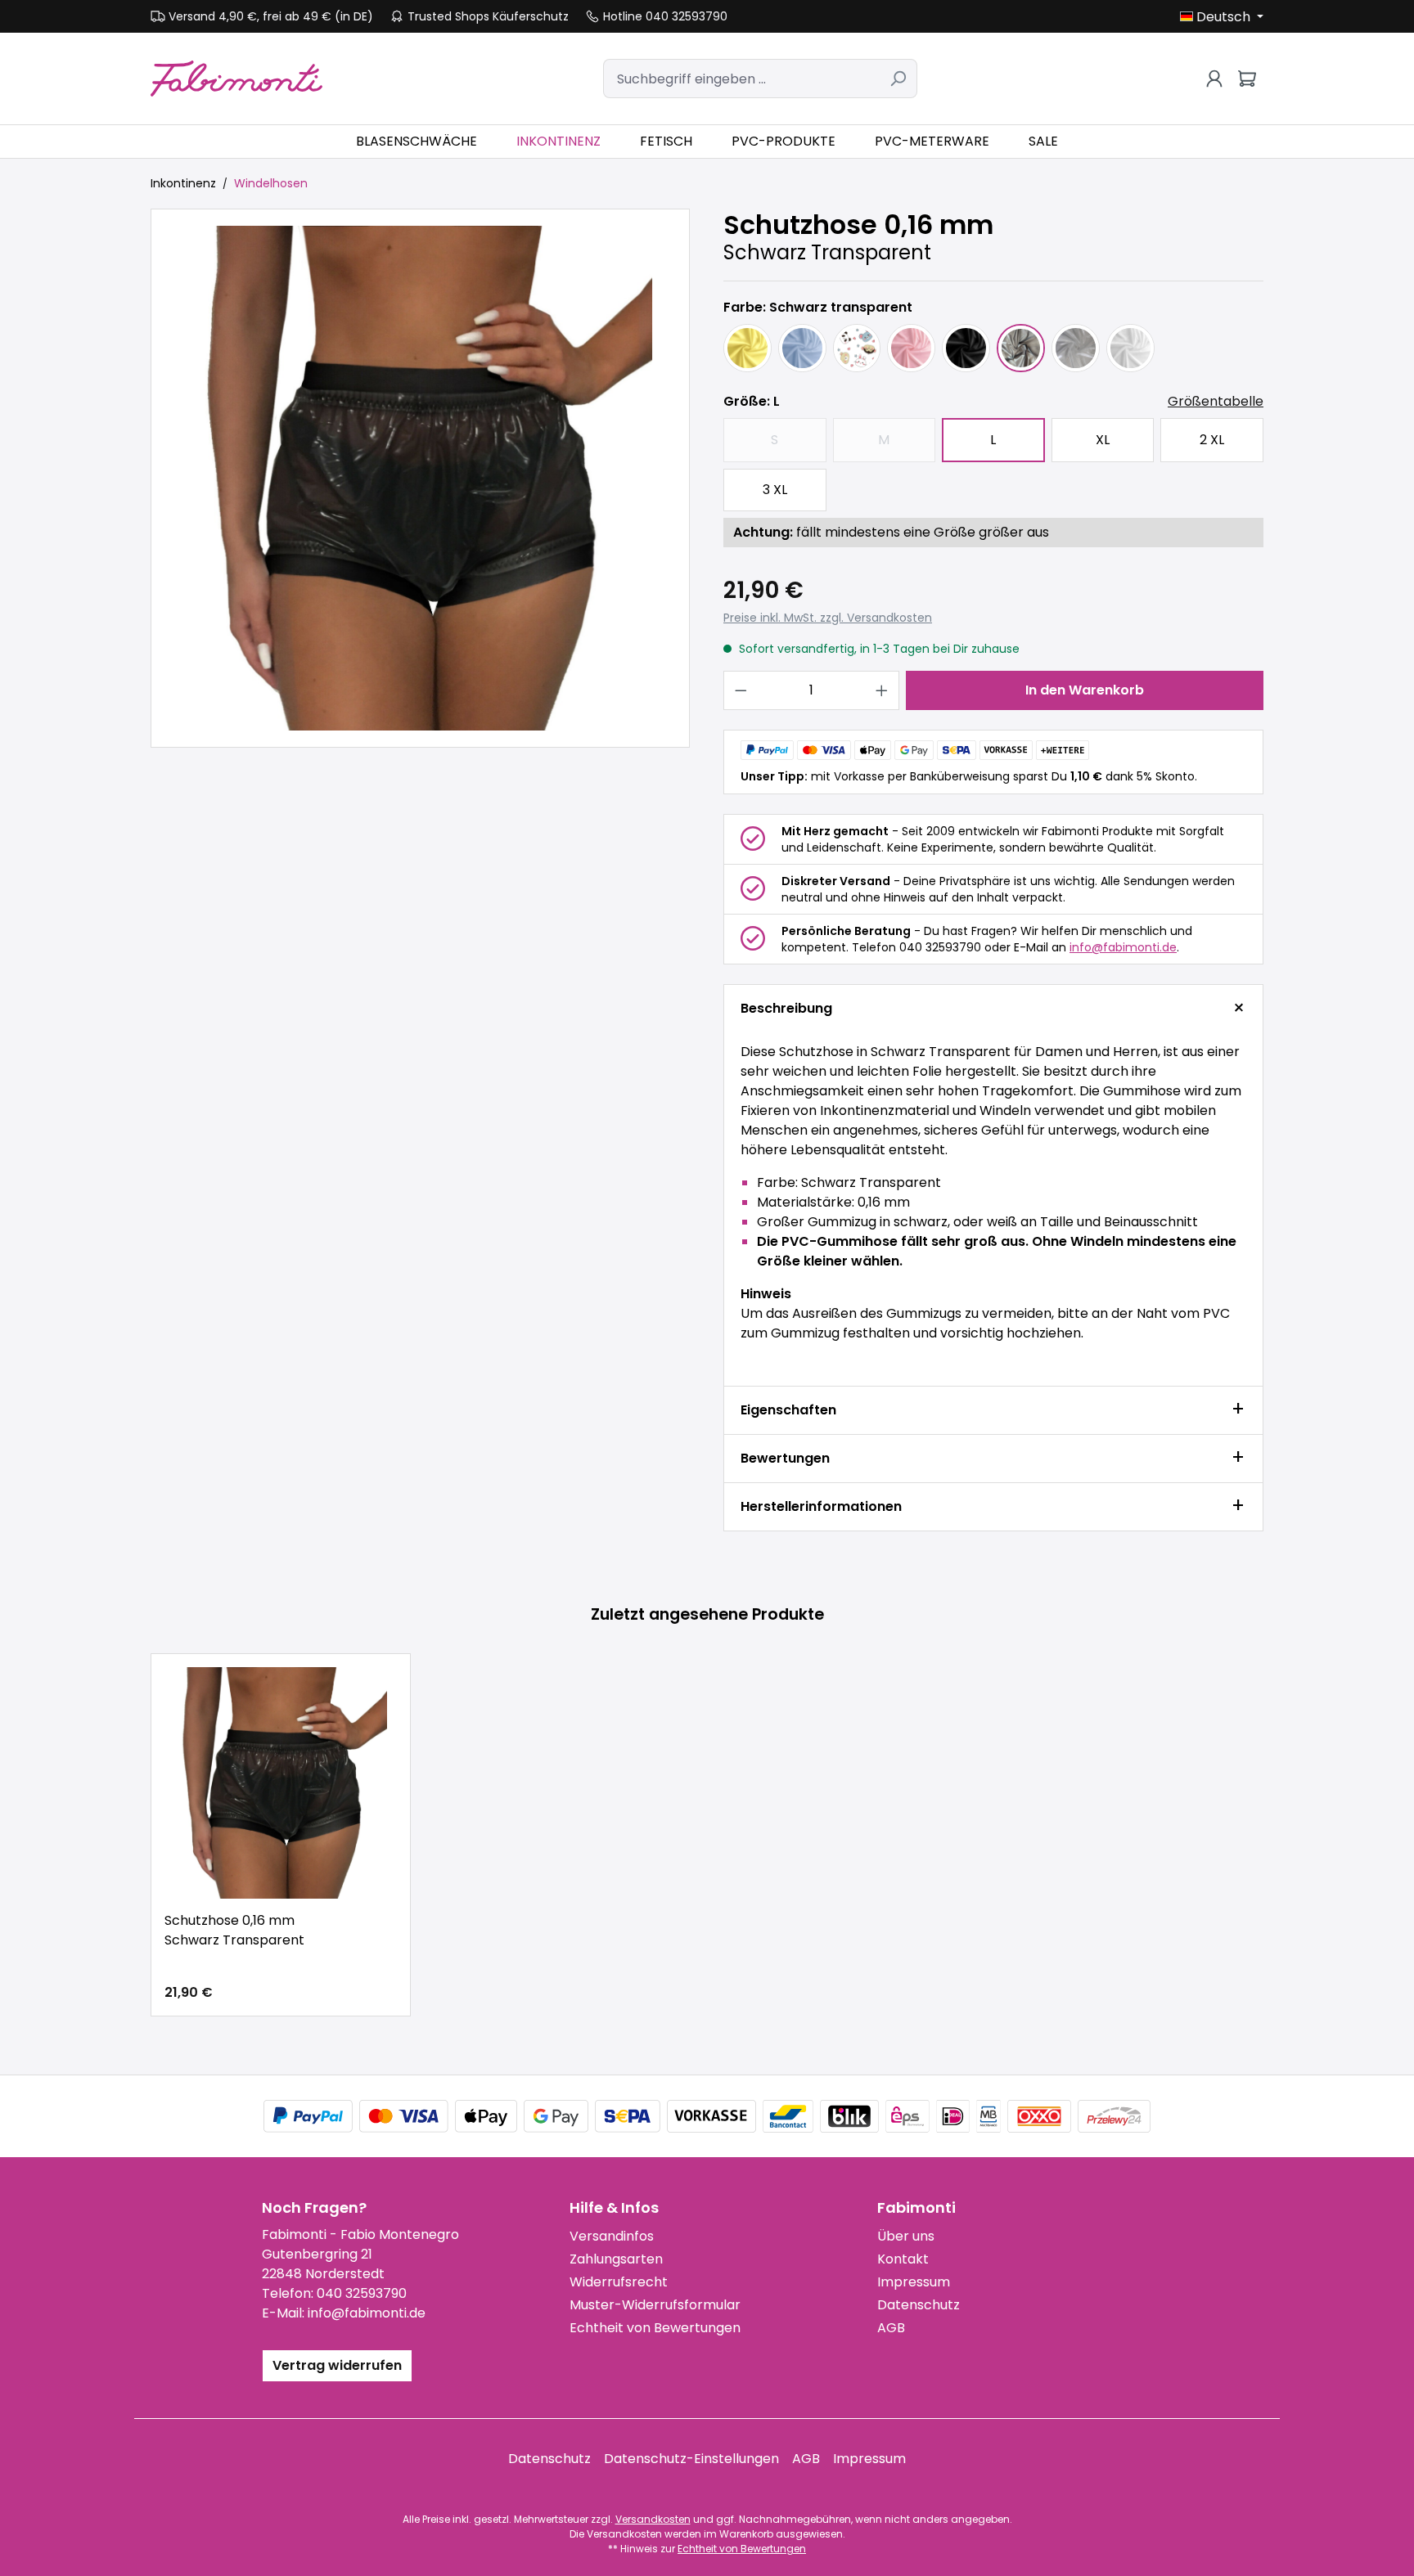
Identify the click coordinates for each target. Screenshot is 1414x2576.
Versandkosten (653, 2519)
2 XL (1212, 440)
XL (1103, 440)
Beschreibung (786, 1008)
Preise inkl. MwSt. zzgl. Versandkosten (828, 618)
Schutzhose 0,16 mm (234, 1930)
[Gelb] (748, 348)
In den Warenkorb (1085, 690)
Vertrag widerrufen (337, 2365)
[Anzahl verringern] (741, 690)
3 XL (775, 490)
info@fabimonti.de (1123, 947)
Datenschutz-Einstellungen (691, 2459)
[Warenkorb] (1247, 79)
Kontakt (903, 2259)
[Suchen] (898, 79)
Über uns (906, 2236)
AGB (891, 2328)
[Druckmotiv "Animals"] (857, 348)
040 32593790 (362, 2293)
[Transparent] (1076, 348)
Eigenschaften (788, 1410)
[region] (421, 478)
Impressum (914, 2282)
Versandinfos (612, 2236)
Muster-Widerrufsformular (655, 2305)
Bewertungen (785, 1458)
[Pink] (911, 348)
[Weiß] (1130, 348)
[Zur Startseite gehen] (236, 78)
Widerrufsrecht (619, 2282)
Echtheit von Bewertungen (655, 2328)
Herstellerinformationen (821, 1506)
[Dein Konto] (1214, 79)
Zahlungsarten (616, 2259)
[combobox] (741, 79)
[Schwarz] (966, 348)
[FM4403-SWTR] (420, 478)
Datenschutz (919, 2305)
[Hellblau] (802, 348)
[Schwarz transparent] (1021, 348)
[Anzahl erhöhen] (882, 690)
